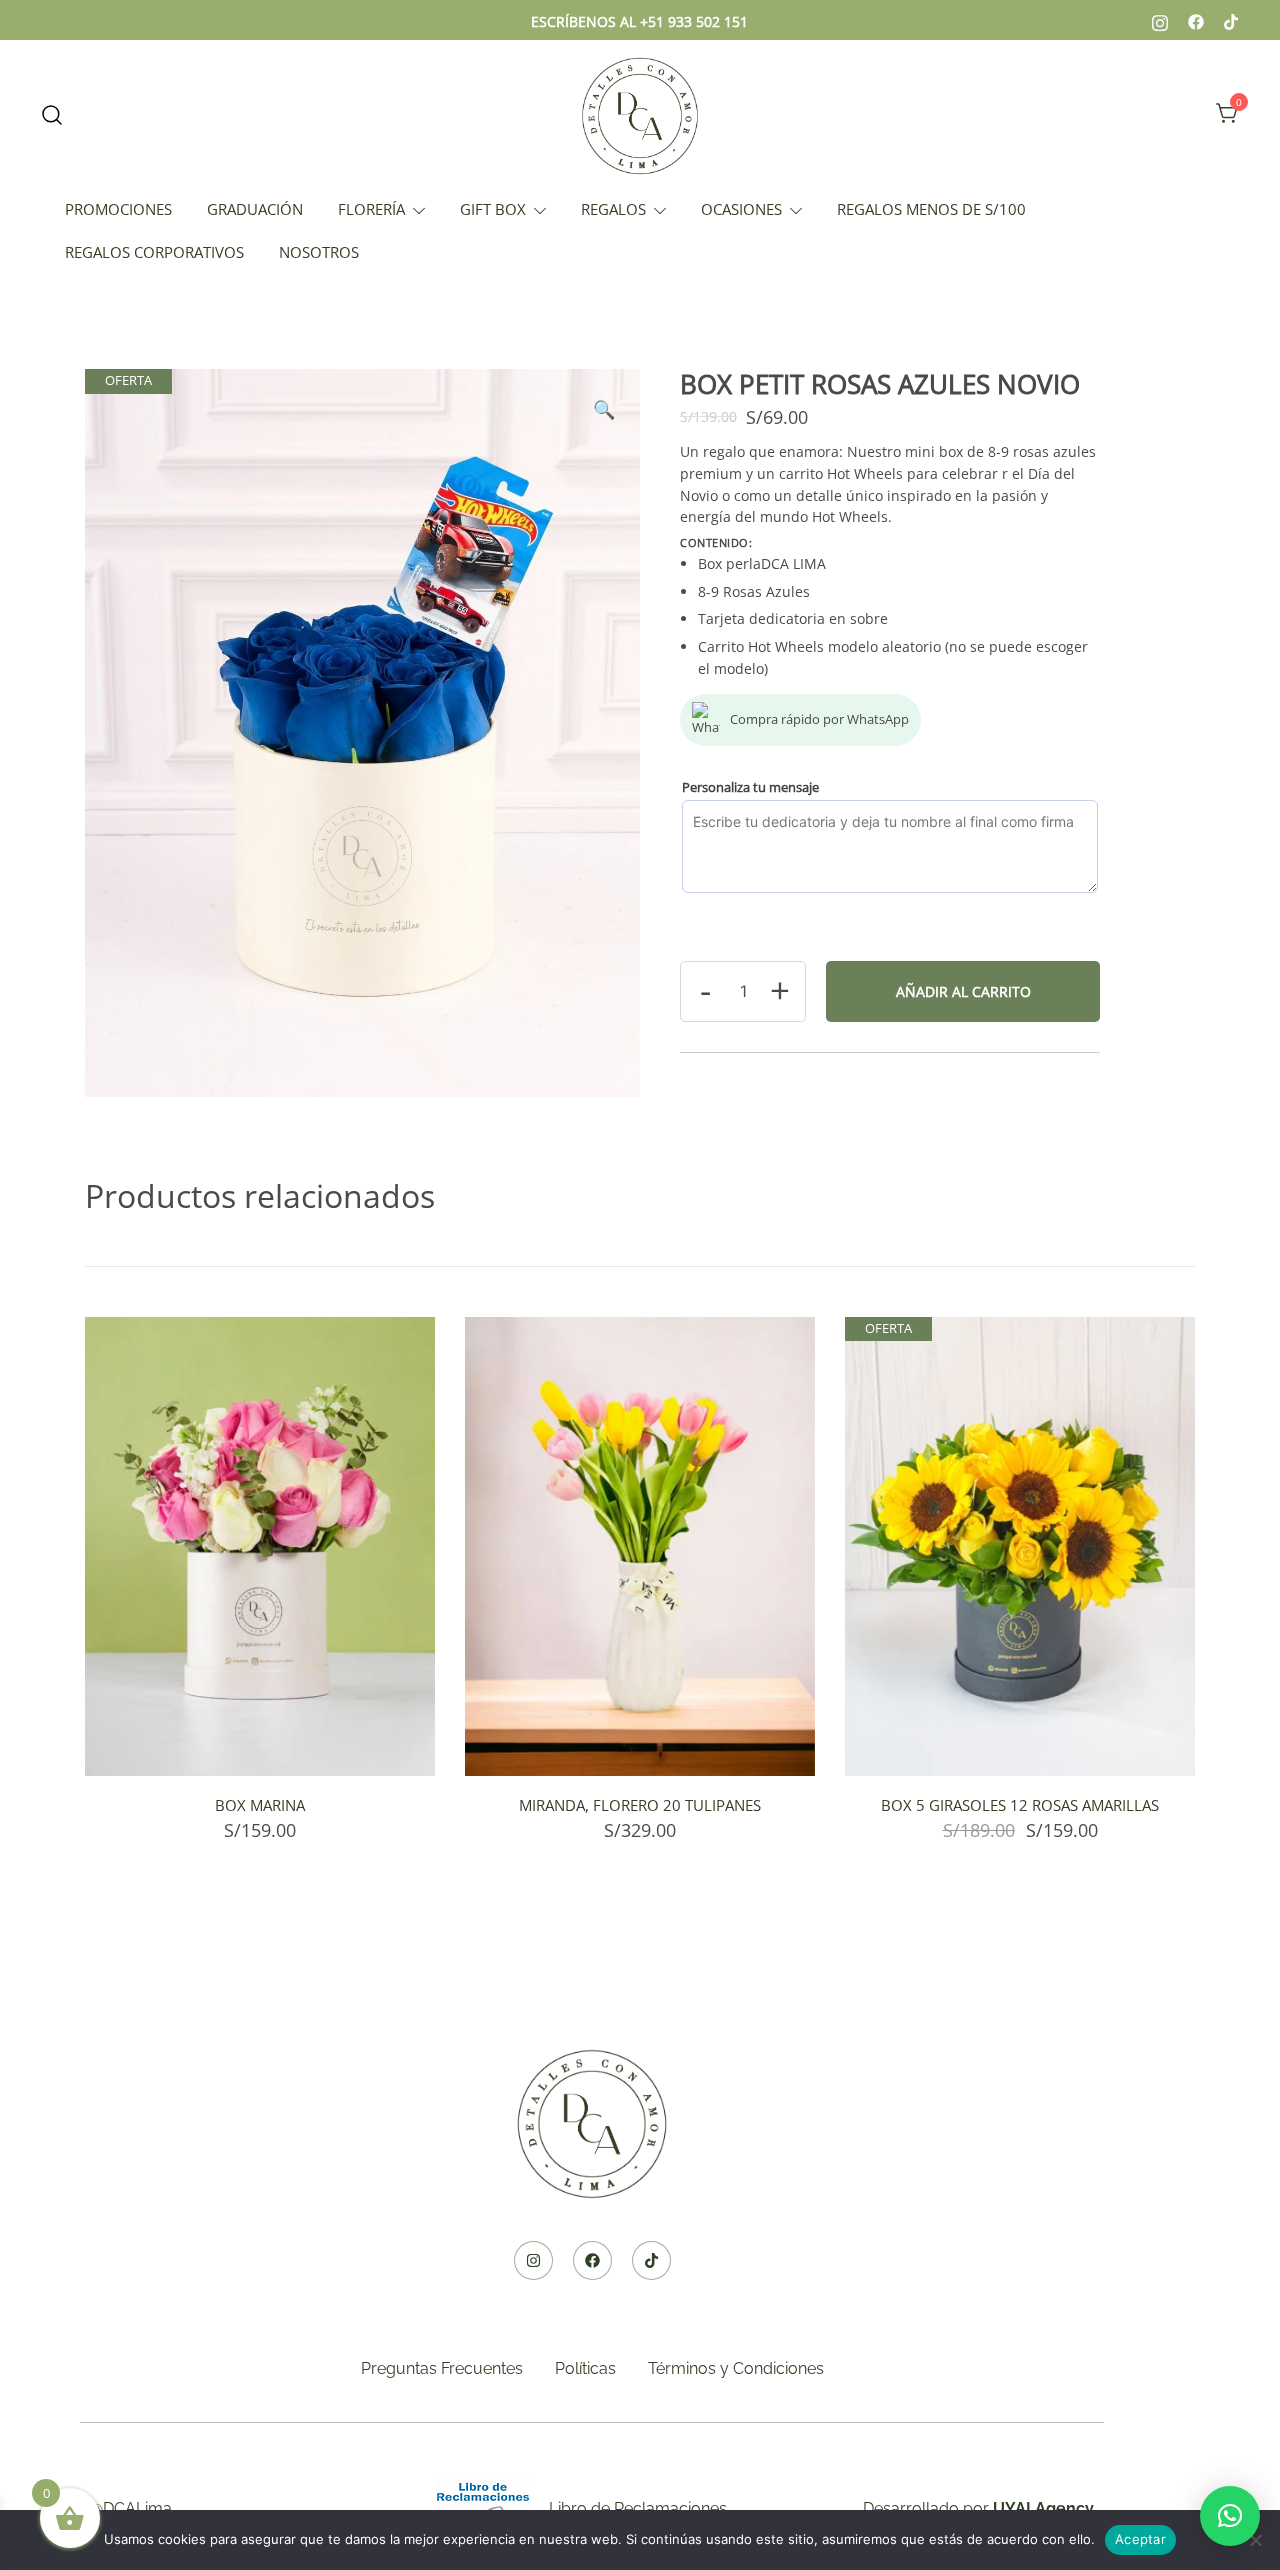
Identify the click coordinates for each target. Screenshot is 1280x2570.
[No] (1255, 2540)
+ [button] (780, 989)
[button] (604, 409)
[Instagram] (533, 2260)
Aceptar (1140, 2539)
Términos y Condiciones (736, 2368)
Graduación (255, 209)
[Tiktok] (651, 2260)
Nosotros (319, 252)
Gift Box (493, 209)
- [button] (705, 989)
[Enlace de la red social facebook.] (1196, 20)
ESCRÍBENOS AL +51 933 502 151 (639, 21)
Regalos (613, 209)
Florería (371, 209)
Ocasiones (741, 209)
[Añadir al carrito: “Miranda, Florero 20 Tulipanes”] (640, 1741)
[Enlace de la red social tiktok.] (1232, 20)
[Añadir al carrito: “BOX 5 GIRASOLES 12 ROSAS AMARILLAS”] (1020, 1741)
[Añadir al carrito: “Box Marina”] (260, 1741)
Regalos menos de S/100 (931, 209)
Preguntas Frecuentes (442, 2368)
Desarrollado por (978, 2508)
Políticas (585, 2368)
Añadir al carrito (963, 991)
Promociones (118, 209)
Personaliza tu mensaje (750, 787)
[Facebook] (592, 2260)
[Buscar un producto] (52, 114)
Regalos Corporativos (154, 252)
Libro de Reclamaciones (638, 2508)
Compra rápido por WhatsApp (819, 719)
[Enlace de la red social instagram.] (1160, 20)
